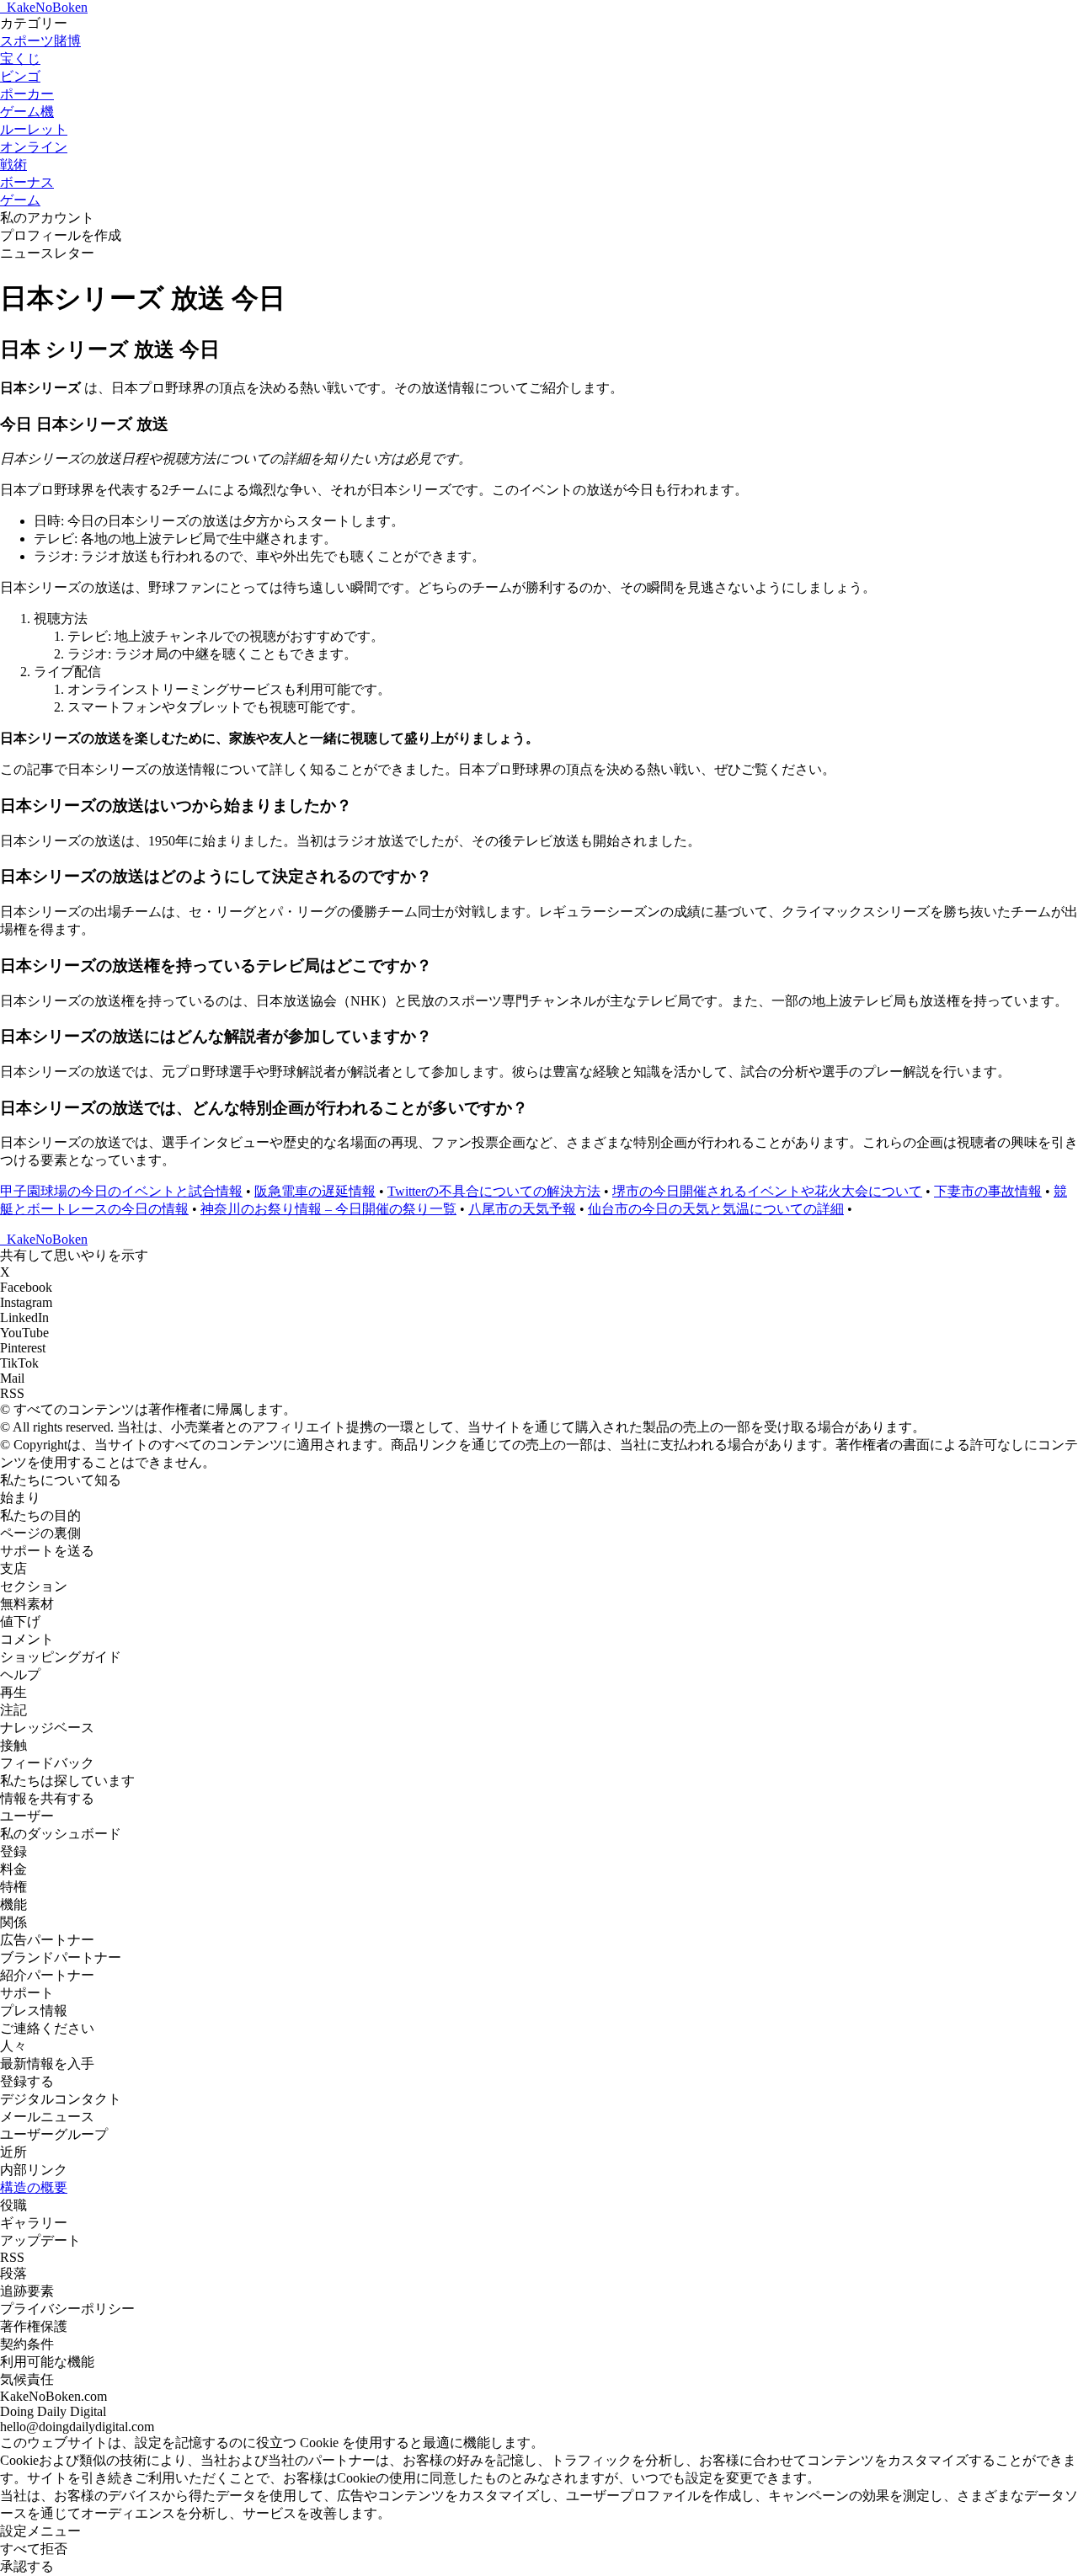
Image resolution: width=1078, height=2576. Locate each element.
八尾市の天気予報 (522, 1209)
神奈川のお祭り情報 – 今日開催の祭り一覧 (328, 1209)
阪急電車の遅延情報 (315, 1191)
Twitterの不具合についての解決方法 (494, 1191)
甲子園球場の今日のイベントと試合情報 (121, 1191)
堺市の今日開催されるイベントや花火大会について (767, 1191)
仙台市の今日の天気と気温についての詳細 (716, 1209)
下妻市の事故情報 (988, 1191)
